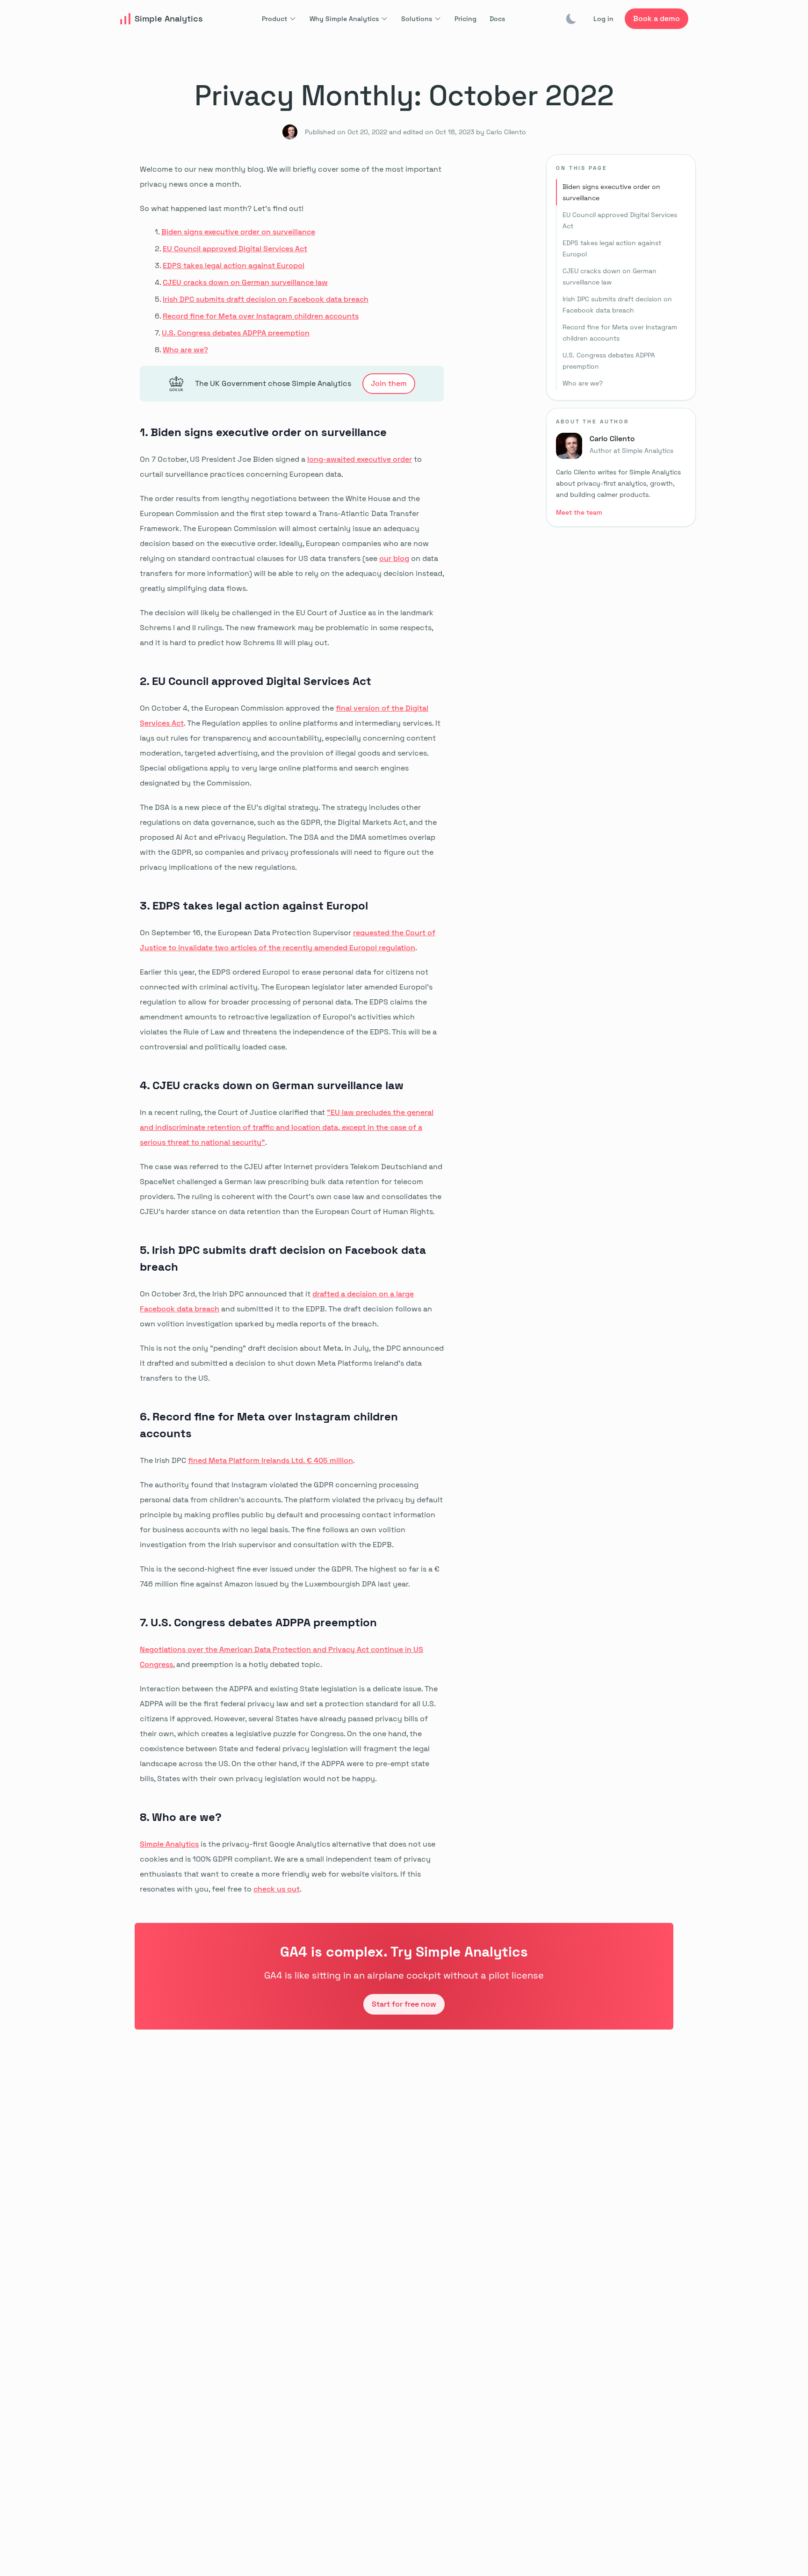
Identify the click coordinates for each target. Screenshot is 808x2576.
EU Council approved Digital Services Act (235, 249)
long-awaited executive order (360, 459)
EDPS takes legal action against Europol (234, 266)
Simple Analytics (169, 1844)
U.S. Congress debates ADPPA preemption (236, 333)
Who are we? (185, 350)
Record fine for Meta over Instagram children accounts (261, 316)
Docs (497, 19)
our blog (394, 558)
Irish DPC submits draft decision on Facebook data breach (266, 299)
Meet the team (579, 512)
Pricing (465, 19)
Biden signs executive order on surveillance (238, 232)
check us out (277, 1889)
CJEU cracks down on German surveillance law (245, 282)
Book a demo (656, 18)
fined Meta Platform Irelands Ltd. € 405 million (271, 1460)
